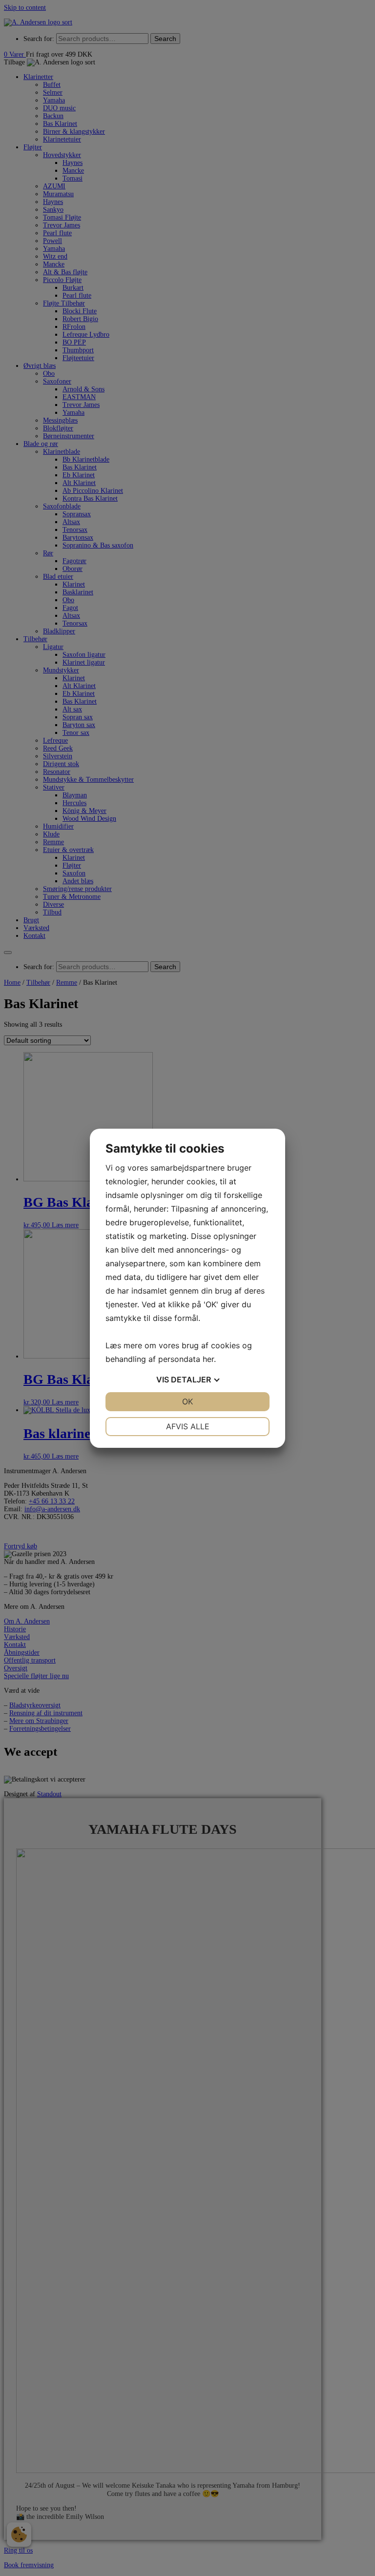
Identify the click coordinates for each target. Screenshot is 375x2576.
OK (187, 1401)
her (208, 1359)
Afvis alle (188, 1426)
